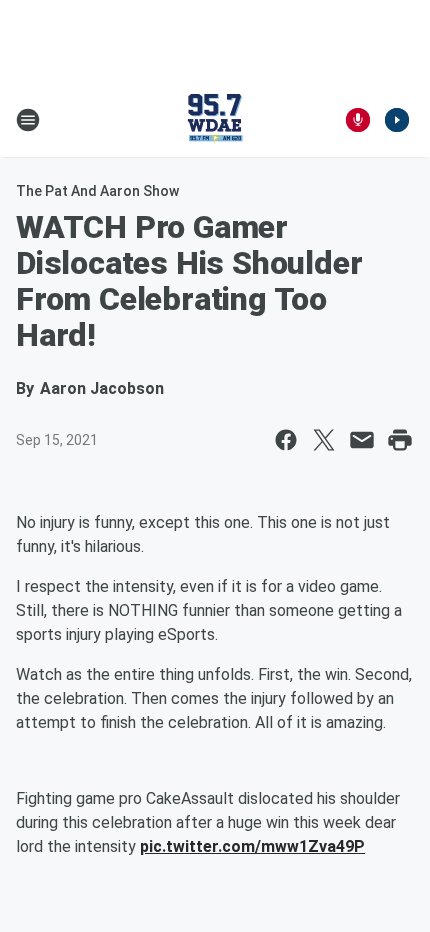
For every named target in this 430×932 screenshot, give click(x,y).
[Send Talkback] (358, 120)
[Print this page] (400, 440)
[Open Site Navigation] (28, 120)
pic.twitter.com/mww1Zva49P (252, 846)
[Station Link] (215, 120)
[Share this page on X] (324, 440)
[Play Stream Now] (397, 120)
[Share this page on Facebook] (286, 440)
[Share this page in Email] (362, 440)
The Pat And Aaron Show (97, 191)
